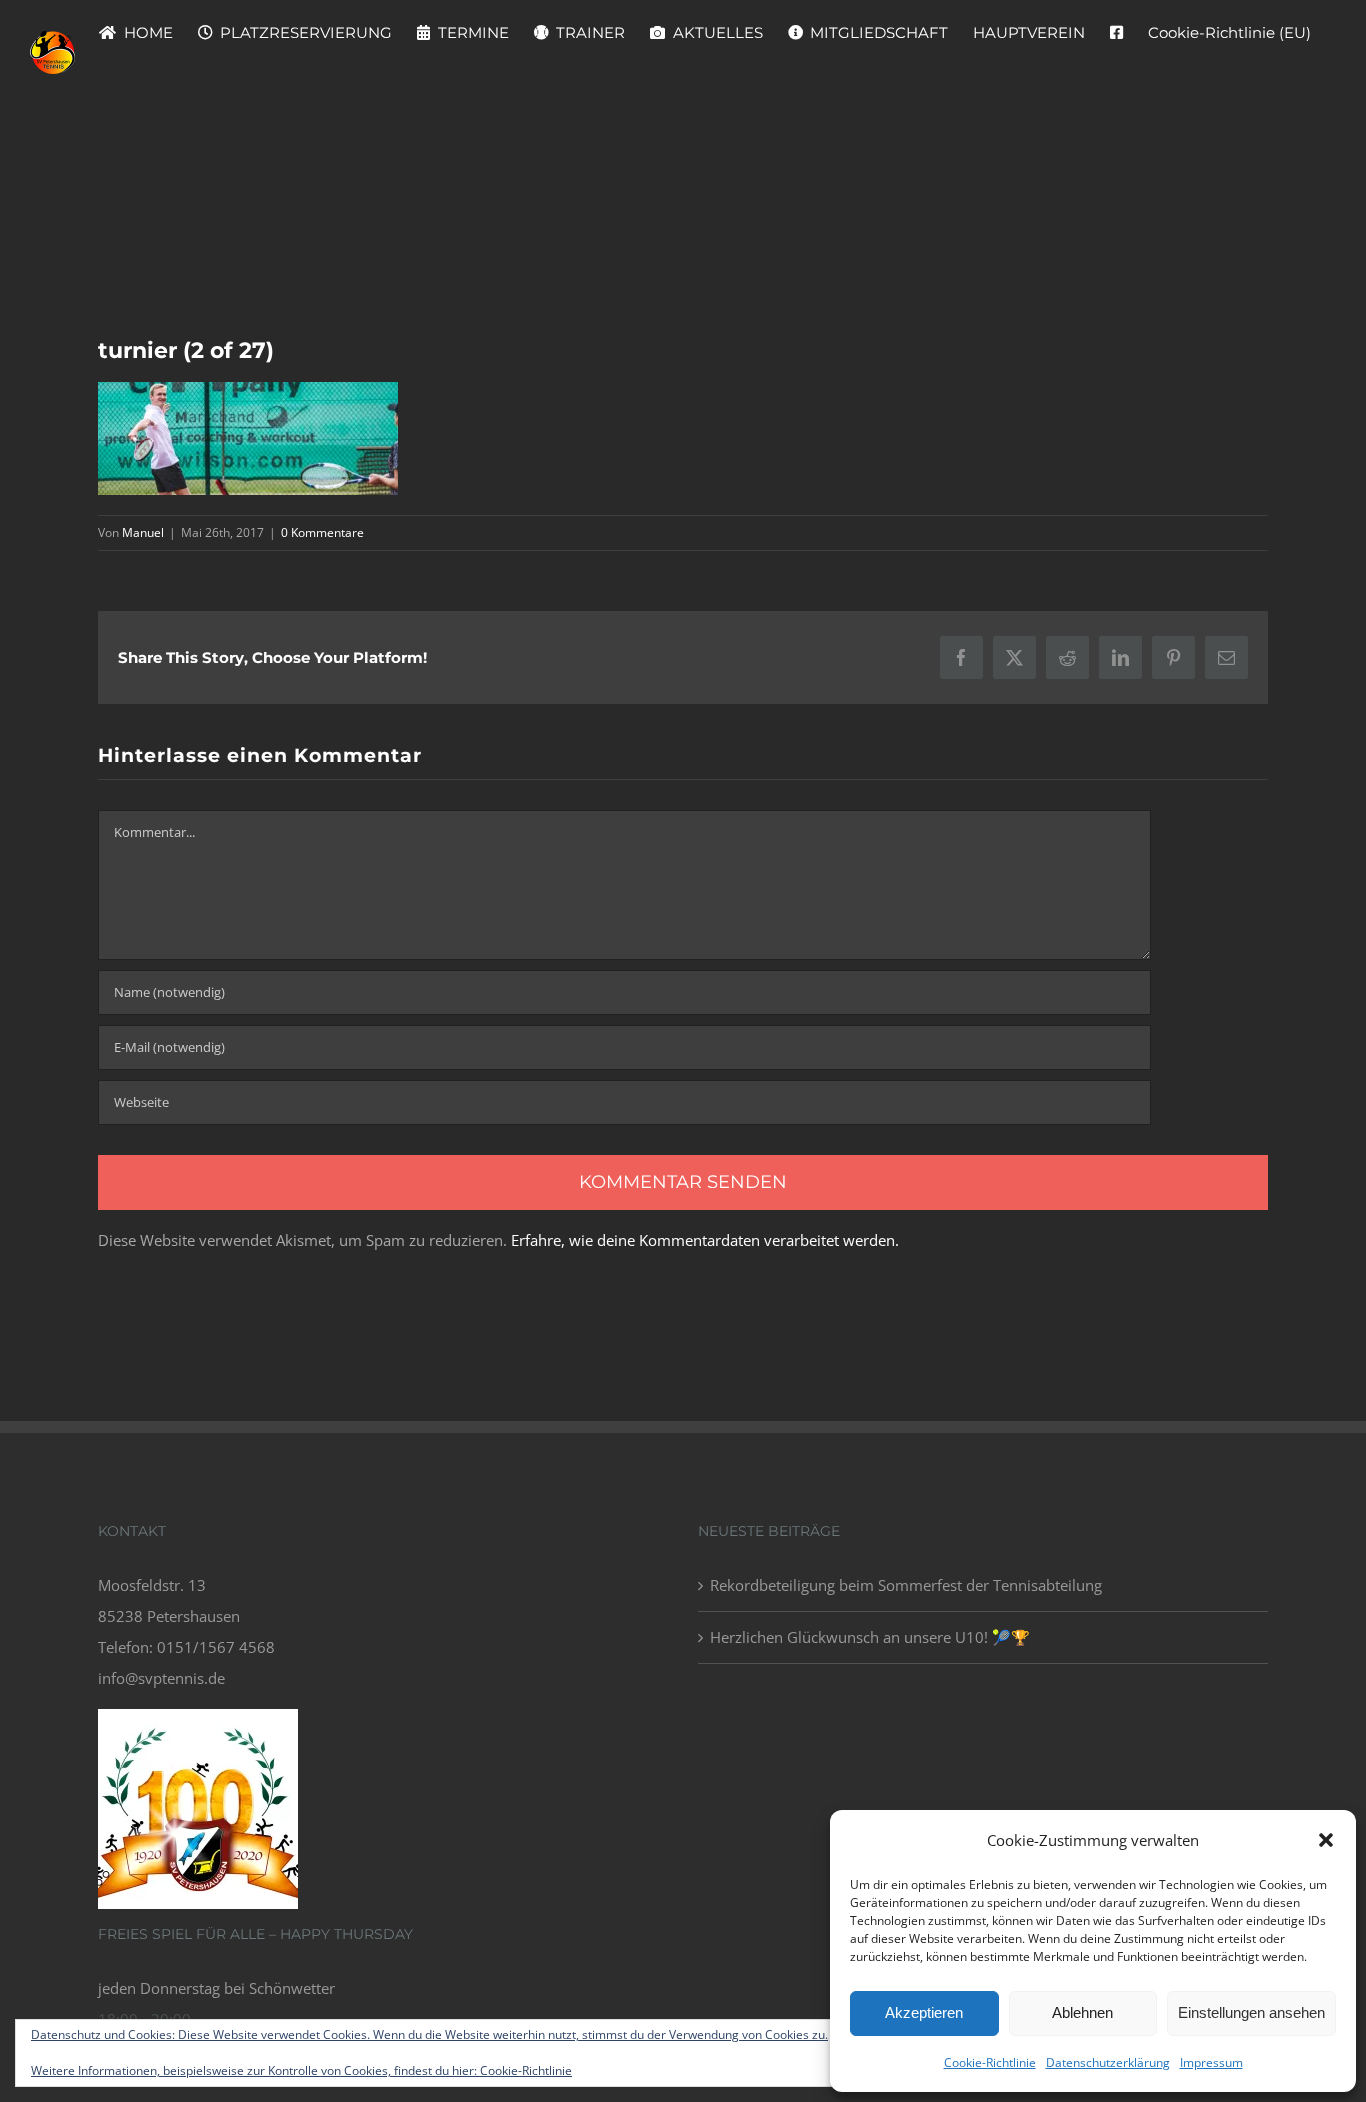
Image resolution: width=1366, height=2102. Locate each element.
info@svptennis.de (161, 1678)
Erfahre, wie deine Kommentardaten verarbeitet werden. (705, 1240)
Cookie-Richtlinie (990, 2062)
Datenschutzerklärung (1108, 2062)
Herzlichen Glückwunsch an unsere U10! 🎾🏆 (870, 1637)
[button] (1326, 1840)
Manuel (143, 532)
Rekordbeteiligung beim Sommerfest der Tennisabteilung (906, 1585)
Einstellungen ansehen (1251, 2012)
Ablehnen (1082, 2012)
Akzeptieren (924, 2012)
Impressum (1211, 2062)
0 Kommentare (322, 532)
